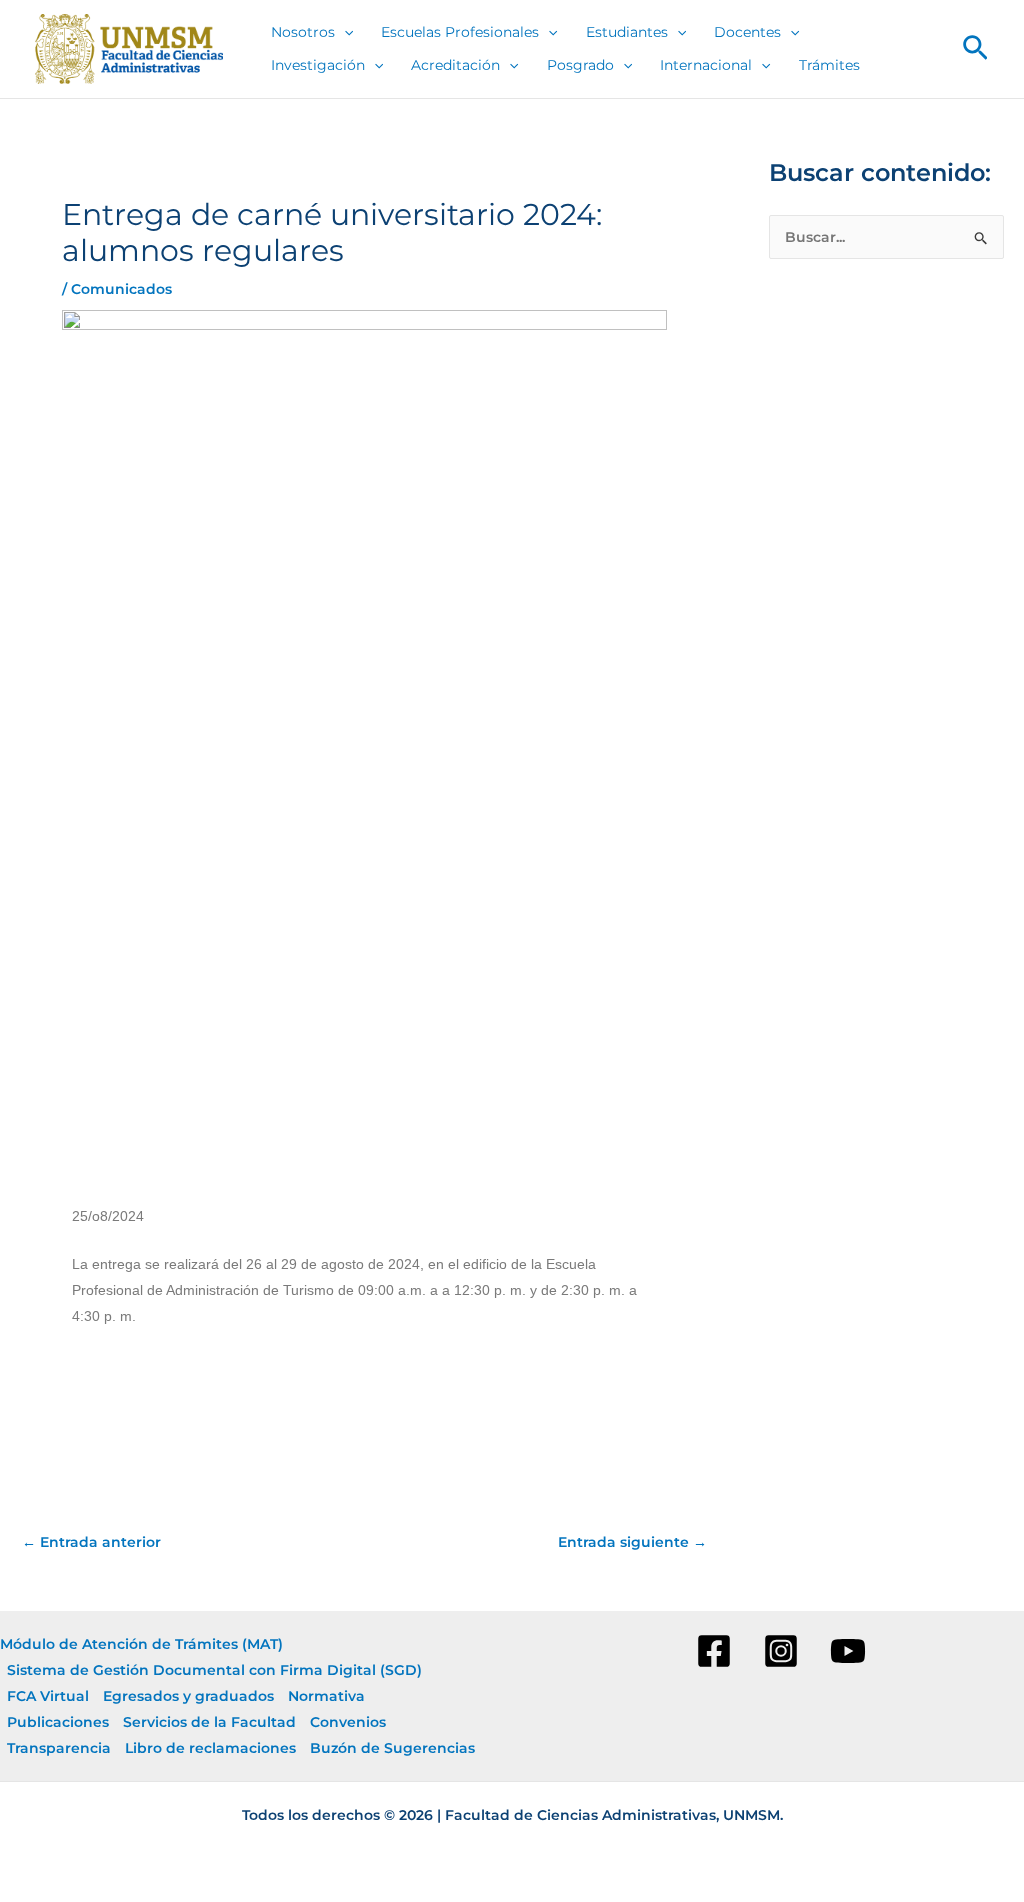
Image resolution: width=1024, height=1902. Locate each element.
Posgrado (580, 65)
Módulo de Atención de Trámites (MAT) (141, 1644)
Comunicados (121, 289)
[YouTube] (848, 1651)
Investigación (318, 65)
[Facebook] (714, 1651)
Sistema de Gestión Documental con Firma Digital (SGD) (214, 1670)
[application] (344, 32)
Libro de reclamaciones (210, 1748)
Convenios (348, 1722)
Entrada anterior (91, 1542)
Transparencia (59, 1748)
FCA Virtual (48, 1696)
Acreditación (455, 65)
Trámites (829, 65)
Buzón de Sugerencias (392, 1748)
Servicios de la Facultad (209, 1722)
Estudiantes (627, 32)
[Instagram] (781, 1651)
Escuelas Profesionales (460, 32)
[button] (975, 49)
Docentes (747, 32)
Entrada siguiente (632, 1542)
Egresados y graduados (188, 1696)
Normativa (326, 1696)
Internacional (706, 65)
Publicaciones (58, 1722)
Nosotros (303, 32)
